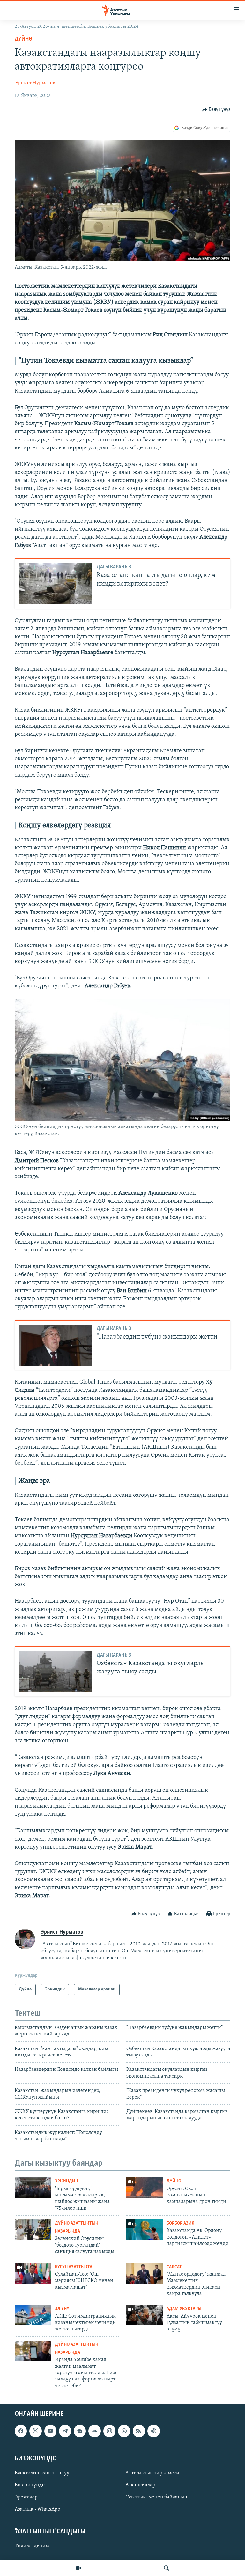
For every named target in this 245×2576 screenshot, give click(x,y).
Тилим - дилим (32, 2546)
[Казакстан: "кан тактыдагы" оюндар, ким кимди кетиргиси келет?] (55, 584)
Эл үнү (62, 2309)
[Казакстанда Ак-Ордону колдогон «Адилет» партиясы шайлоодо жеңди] (145, 2230)
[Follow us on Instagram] (109, 2431)
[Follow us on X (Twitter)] (35, 2431)
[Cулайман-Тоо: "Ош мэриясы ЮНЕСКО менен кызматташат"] (33, 2273)
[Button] (216, 110)
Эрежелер (26, 2497)
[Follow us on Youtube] (50, 2431)
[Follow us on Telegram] (65, 2431)
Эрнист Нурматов (35, 83)
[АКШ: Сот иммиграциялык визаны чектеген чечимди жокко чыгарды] (33, 2315)
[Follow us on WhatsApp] (124, 2431)
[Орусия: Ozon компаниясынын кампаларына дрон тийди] (145, 2188)
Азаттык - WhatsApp (37, 2509)
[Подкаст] (153, 2431)
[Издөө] (167, 2568)
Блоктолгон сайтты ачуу (42, 2473)
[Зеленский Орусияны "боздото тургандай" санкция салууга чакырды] (33, 2230)
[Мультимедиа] (78, 2568)
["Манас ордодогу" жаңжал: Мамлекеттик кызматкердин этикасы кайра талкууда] (145, 2273)
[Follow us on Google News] (80, 2431)
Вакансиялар (140, 2485)
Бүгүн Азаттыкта (74, 2267)
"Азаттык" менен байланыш (157, 2497)
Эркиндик (67, 2181)
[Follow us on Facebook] (21, 2431)
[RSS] (139, 2431)
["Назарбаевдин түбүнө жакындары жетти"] (55, 1345)
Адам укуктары (184, 2309)
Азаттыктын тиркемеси (152, 2473)
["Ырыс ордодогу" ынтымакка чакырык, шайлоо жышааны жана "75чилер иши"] (33, 2188)
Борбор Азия (181, 2223)
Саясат (174, 2267)
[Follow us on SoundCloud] (94, 2431)
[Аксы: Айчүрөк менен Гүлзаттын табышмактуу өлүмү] (145, 2315)
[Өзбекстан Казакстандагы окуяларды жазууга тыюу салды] (55, 1672)
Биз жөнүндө (30, 2485)
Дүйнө (24, 39)
